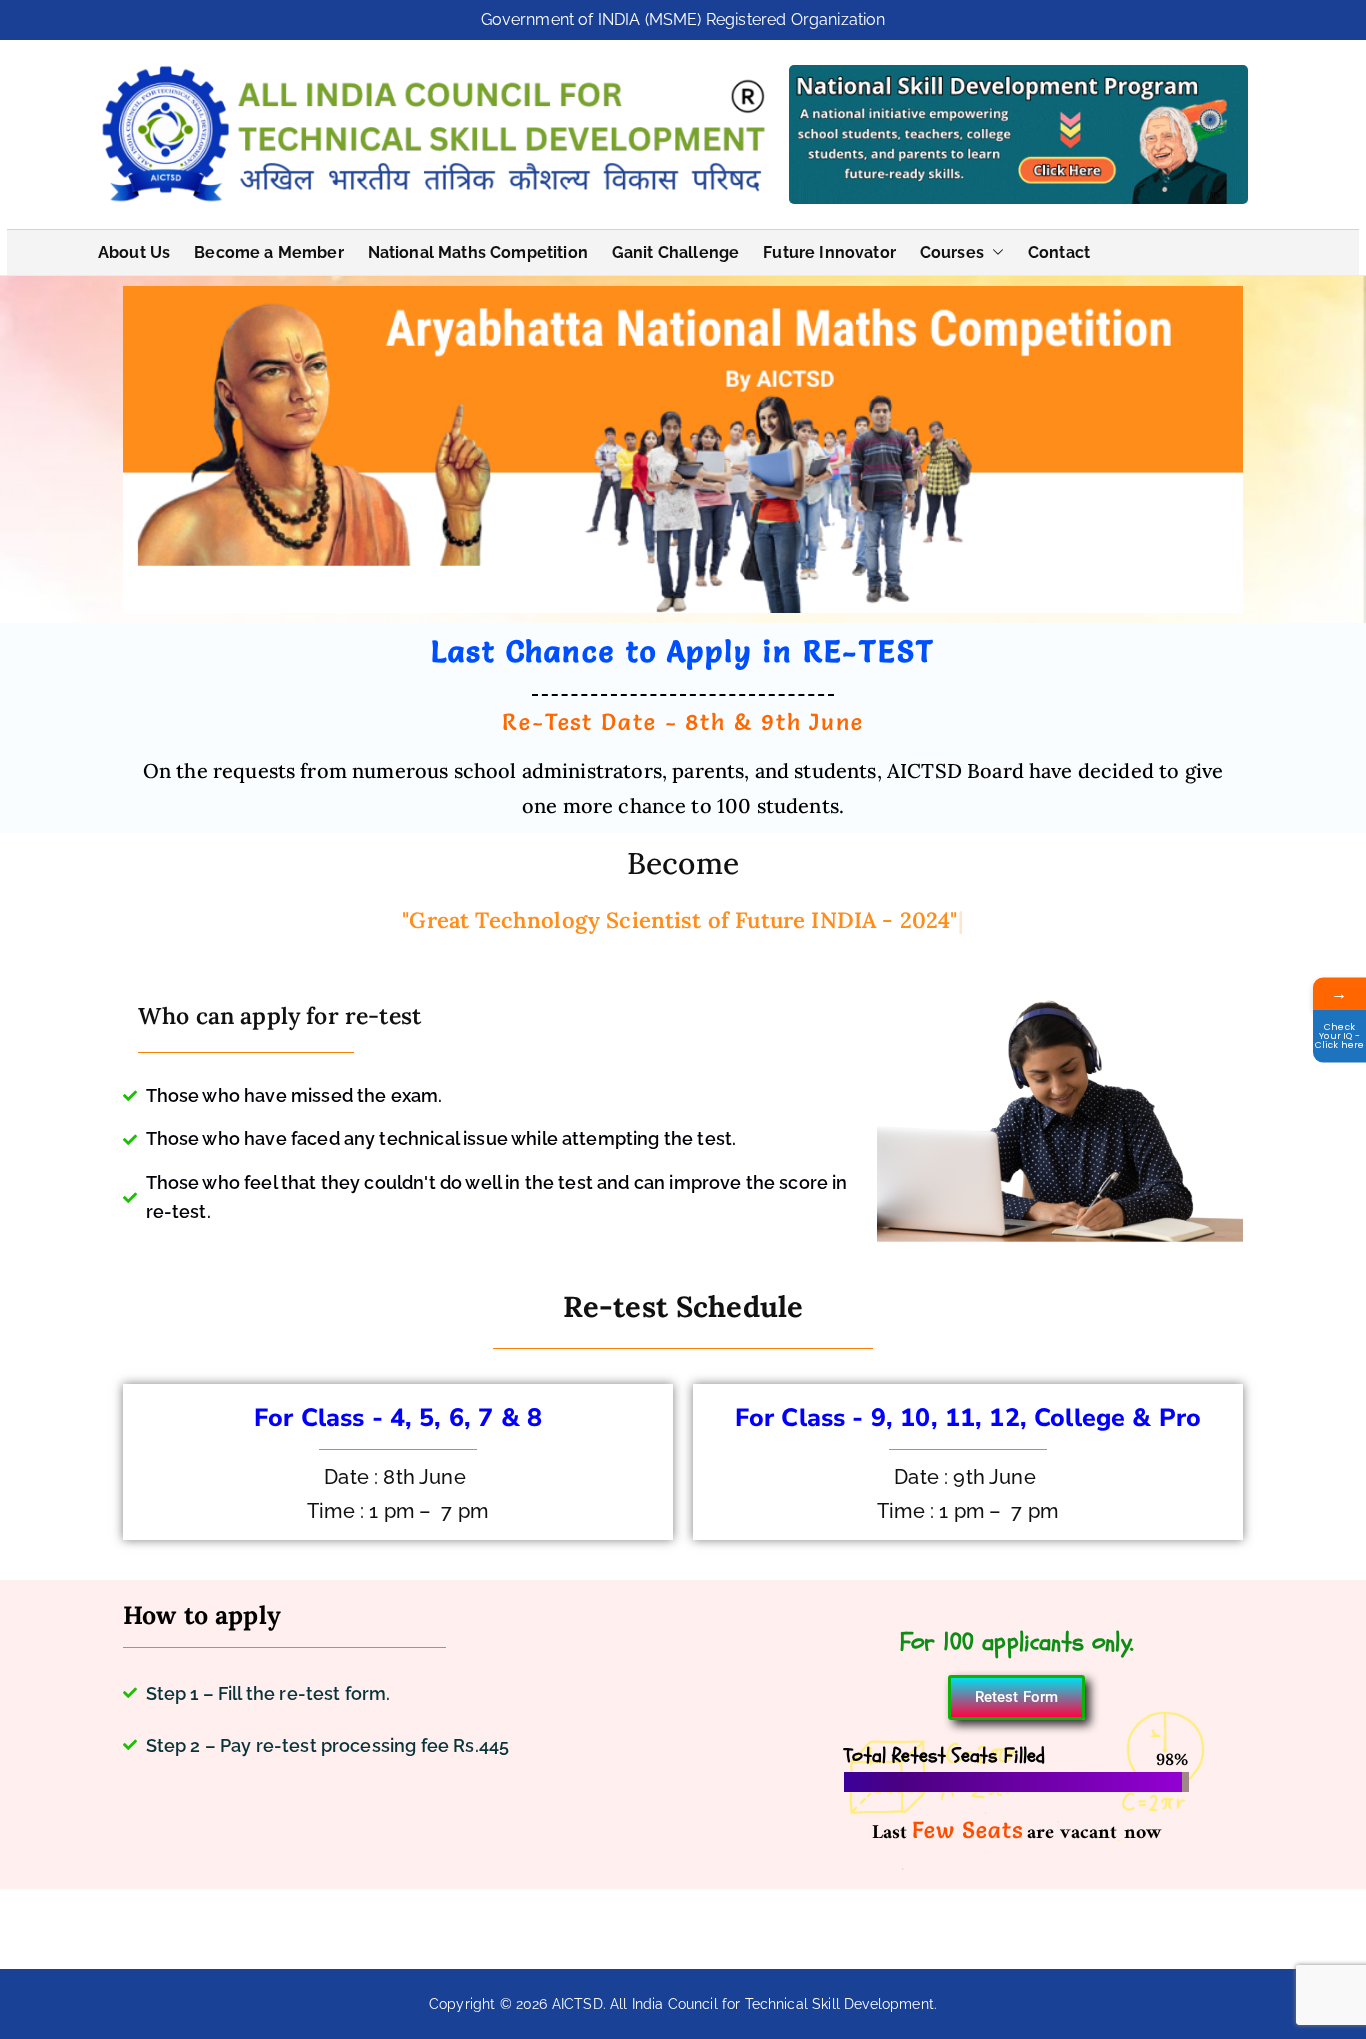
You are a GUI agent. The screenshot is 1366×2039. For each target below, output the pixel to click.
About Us (134, 252)
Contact (1059, 252)
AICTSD (577, 2004)
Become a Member (268, 252)
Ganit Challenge (675, 252)
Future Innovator (829, 252)
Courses (952, 252)
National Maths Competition (478, 252)
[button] (994, 253)
